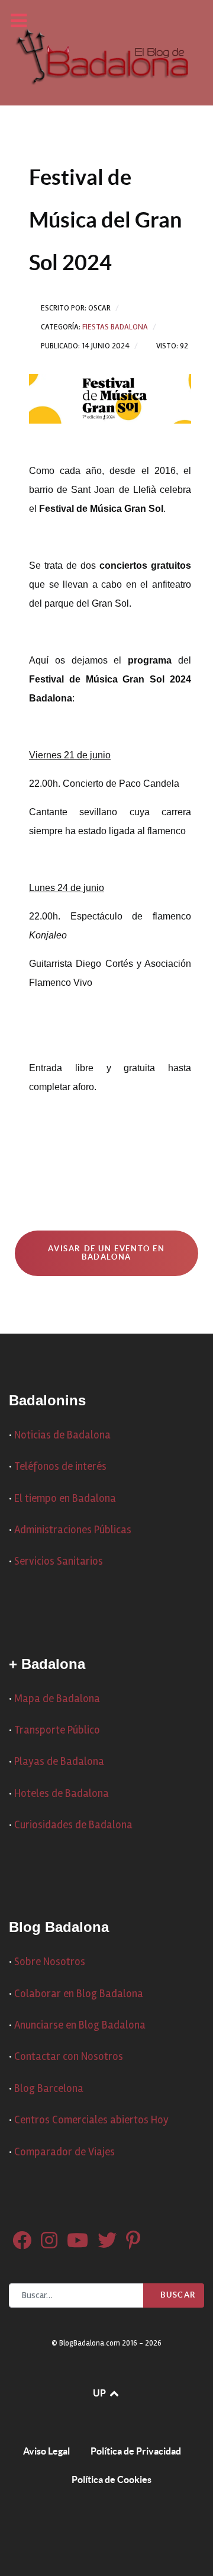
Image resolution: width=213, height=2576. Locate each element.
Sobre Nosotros (50, 1962)
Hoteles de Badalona (62, 1794)
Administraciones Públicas (73, 1530)
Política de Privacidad (136, 2451)
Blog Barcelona (49, 2089)
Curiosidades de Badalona (73, 1825)
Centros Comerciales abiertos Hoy (91, 2120)
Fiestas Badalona (115, 327)
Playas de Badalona (59, 1762)
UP (100, 2393)
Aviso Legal (46, 2451)
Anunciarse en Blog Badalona (80, 2025)
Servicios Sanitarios (59, 1561)
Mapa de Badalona (57, 1699)
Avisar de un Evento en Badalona (106, 1253)
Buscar (177, 2295)
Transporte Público (57, 1730)
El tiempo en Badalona (65, 1499)
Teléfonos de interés (60, 1467)
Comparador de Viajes (64, 2152)
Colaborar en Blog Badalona (79, 1994)
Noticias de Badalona (62, 1435)
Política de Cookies (112, 2479)
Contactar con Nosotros (69, 2057)
